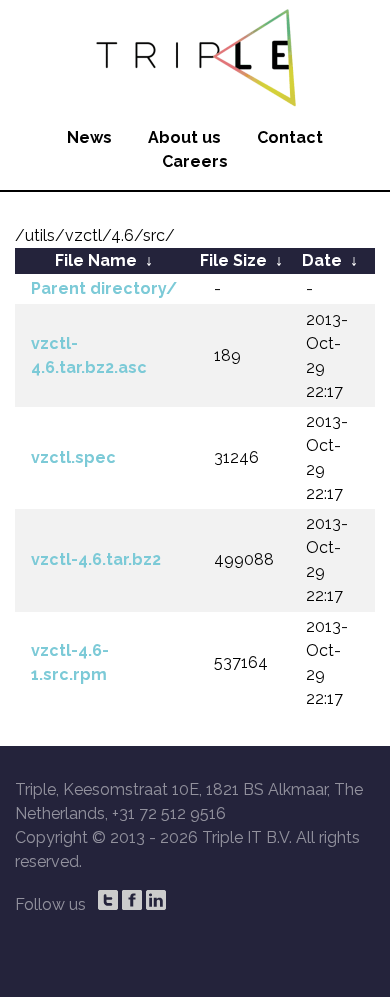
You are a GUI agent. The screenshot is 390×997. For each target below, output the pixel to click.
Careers (195, 161)
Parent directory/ (104, 288)
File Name (96, 260)
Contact (290, 137)
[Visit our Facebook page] (132, 900)
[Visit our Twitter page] (108, 900)
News (89, 137)
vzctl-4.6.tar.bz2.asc (89, 355)
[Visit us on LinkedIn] (156, 900)
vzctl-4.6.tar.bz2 (96, 559)
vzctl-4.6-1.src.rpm (70, 662)
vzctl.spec (73, 457)
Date (322, 260)
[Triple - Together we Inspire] (195, 55)
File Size (233, 260)
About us (184, 137)
